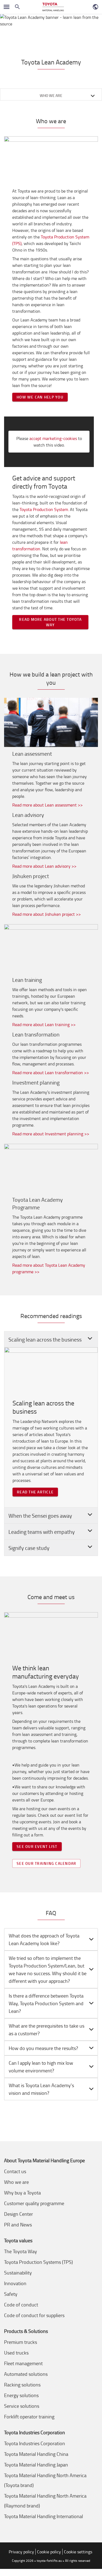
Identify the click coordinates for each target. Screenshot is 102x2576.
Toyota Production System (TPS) (51, 240)
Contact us (15, 2171)
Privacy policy (21, 2552)
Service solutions (22, 2406)
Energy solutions (21, 2395)
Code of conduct (21, 2305)
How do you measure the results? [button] (43, 2048)
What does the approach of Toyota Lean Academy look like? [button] (44, 1939)
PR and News (18, 2225)
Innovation (15, 2283)
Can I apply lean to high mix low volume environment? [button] (41, 2067)
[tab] (51, 1939)
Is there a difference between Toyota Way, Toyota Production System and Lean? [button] (46, 2003)
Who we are (16, 2182)
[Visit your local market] (95, 7)
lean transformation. (40, 545)
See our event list (37, 1846)
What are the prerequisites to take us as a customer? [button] (47, 2030)
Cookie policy (49, 2552)
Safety (11, 2294)
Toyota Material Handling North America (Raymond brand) (45, 2501)
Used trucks (16, 2353)
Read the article (35, 1492)
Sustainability (18, 2273)
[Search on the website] (17, 7)
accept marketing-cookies (53, 438)
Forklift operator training (29, 2417)
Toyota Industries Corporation (35, 2443)
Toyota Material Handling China (36, 2454)
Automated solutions (26, 2374)
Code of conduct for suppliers (34, 2315)
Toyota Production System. (44, 509)
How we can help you (40, 397)
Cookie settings (78, 2552)
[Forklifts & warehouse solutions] (53, 7)
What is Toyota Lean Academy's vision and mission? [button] (41, 2089)
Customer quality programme (34, 2203)
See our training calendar (46, 1863)
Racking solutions (22, 2385)
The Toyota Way (21, 2251)
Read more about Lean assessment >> (47, 805)
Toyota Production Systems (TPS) (38, 2262)
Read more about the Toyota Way (50, 622)
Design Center (18, 2214)
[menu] (7, 7)
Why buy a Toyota (22, 2193)
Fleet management (23, 2363)
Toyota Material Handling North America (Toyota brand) (45, 2480)
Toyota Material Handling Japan (36, 2465)
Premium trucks (21, 2342)
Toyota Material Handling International (44, 2516)
